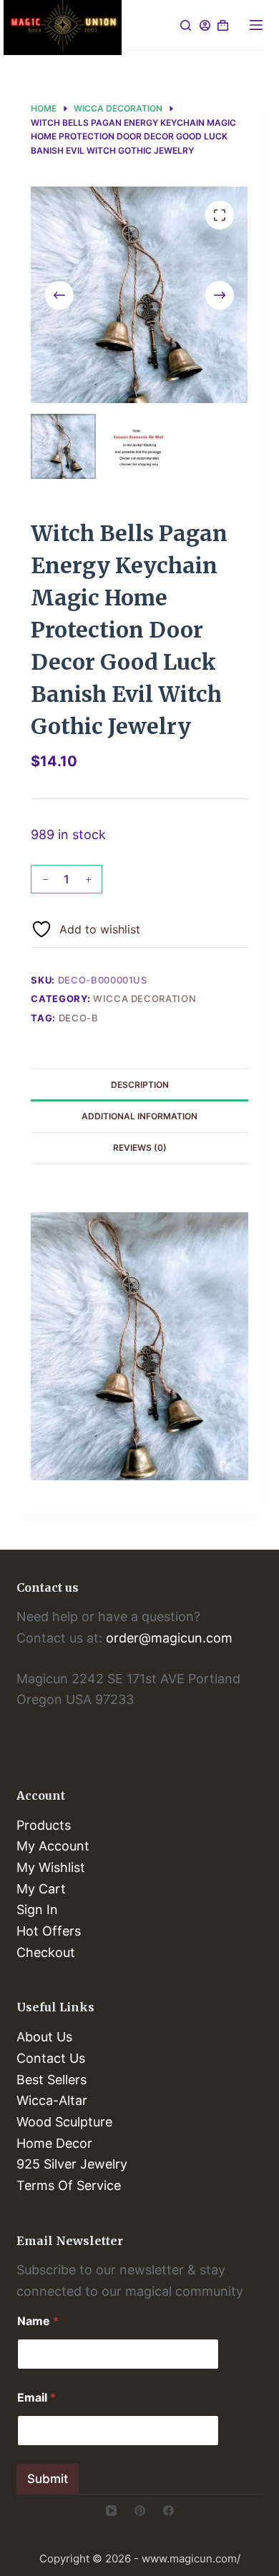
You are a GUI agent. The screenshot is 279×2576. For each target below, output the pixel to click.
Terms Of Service (69, 2185)
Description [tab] (140, 1085)
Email (36, 2398)
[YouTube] (111, 2511)
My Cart (41, 1889)
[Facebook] (168, 2511)
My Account (53, 1846)
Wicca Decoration (145, 999)
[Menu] (256, 25)
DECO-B (79, 1018)
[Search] (186, 25)
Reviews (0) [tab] (140, 1148)
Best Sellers (52, 2080)
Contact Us (51, 2058)
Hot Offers (49, 1931)
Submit (48, 2479)
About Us (44, 2037)
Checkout (46, 1952)
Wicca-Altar (52, 2100)
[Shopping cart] (223, 25)
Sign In (37, 1909)
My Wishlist (51, 1867)
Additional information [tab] (139, 1116)
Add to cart (179, 886)
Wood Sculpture (64, 2122)
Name (38, 2321)
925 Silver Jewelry (72, 2164)
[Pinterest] (140, 2511)
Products (44, 1825)
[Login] (205, 25)
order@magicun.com (169, 1638)
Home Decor (54, 2143)
